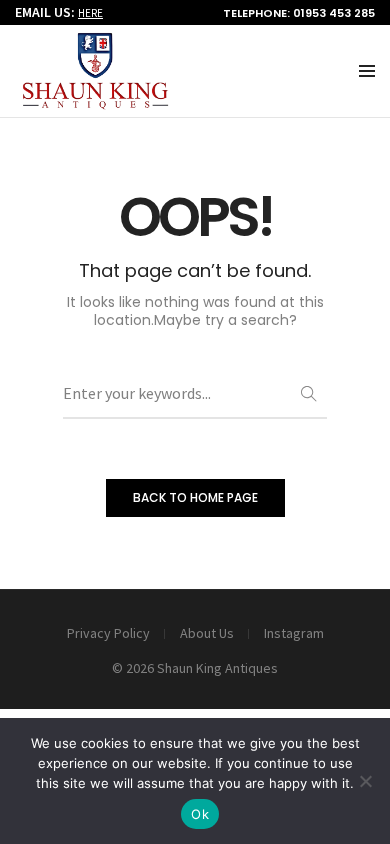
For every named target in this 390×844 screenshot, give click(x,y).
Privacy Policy (108, 633)
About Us (207, 633)
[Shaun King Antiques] (95, 101)
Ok (200, 814)
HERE (90, 13)
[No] (365, 781)
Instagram (294, 633)
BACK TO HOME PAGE (195, 497)
